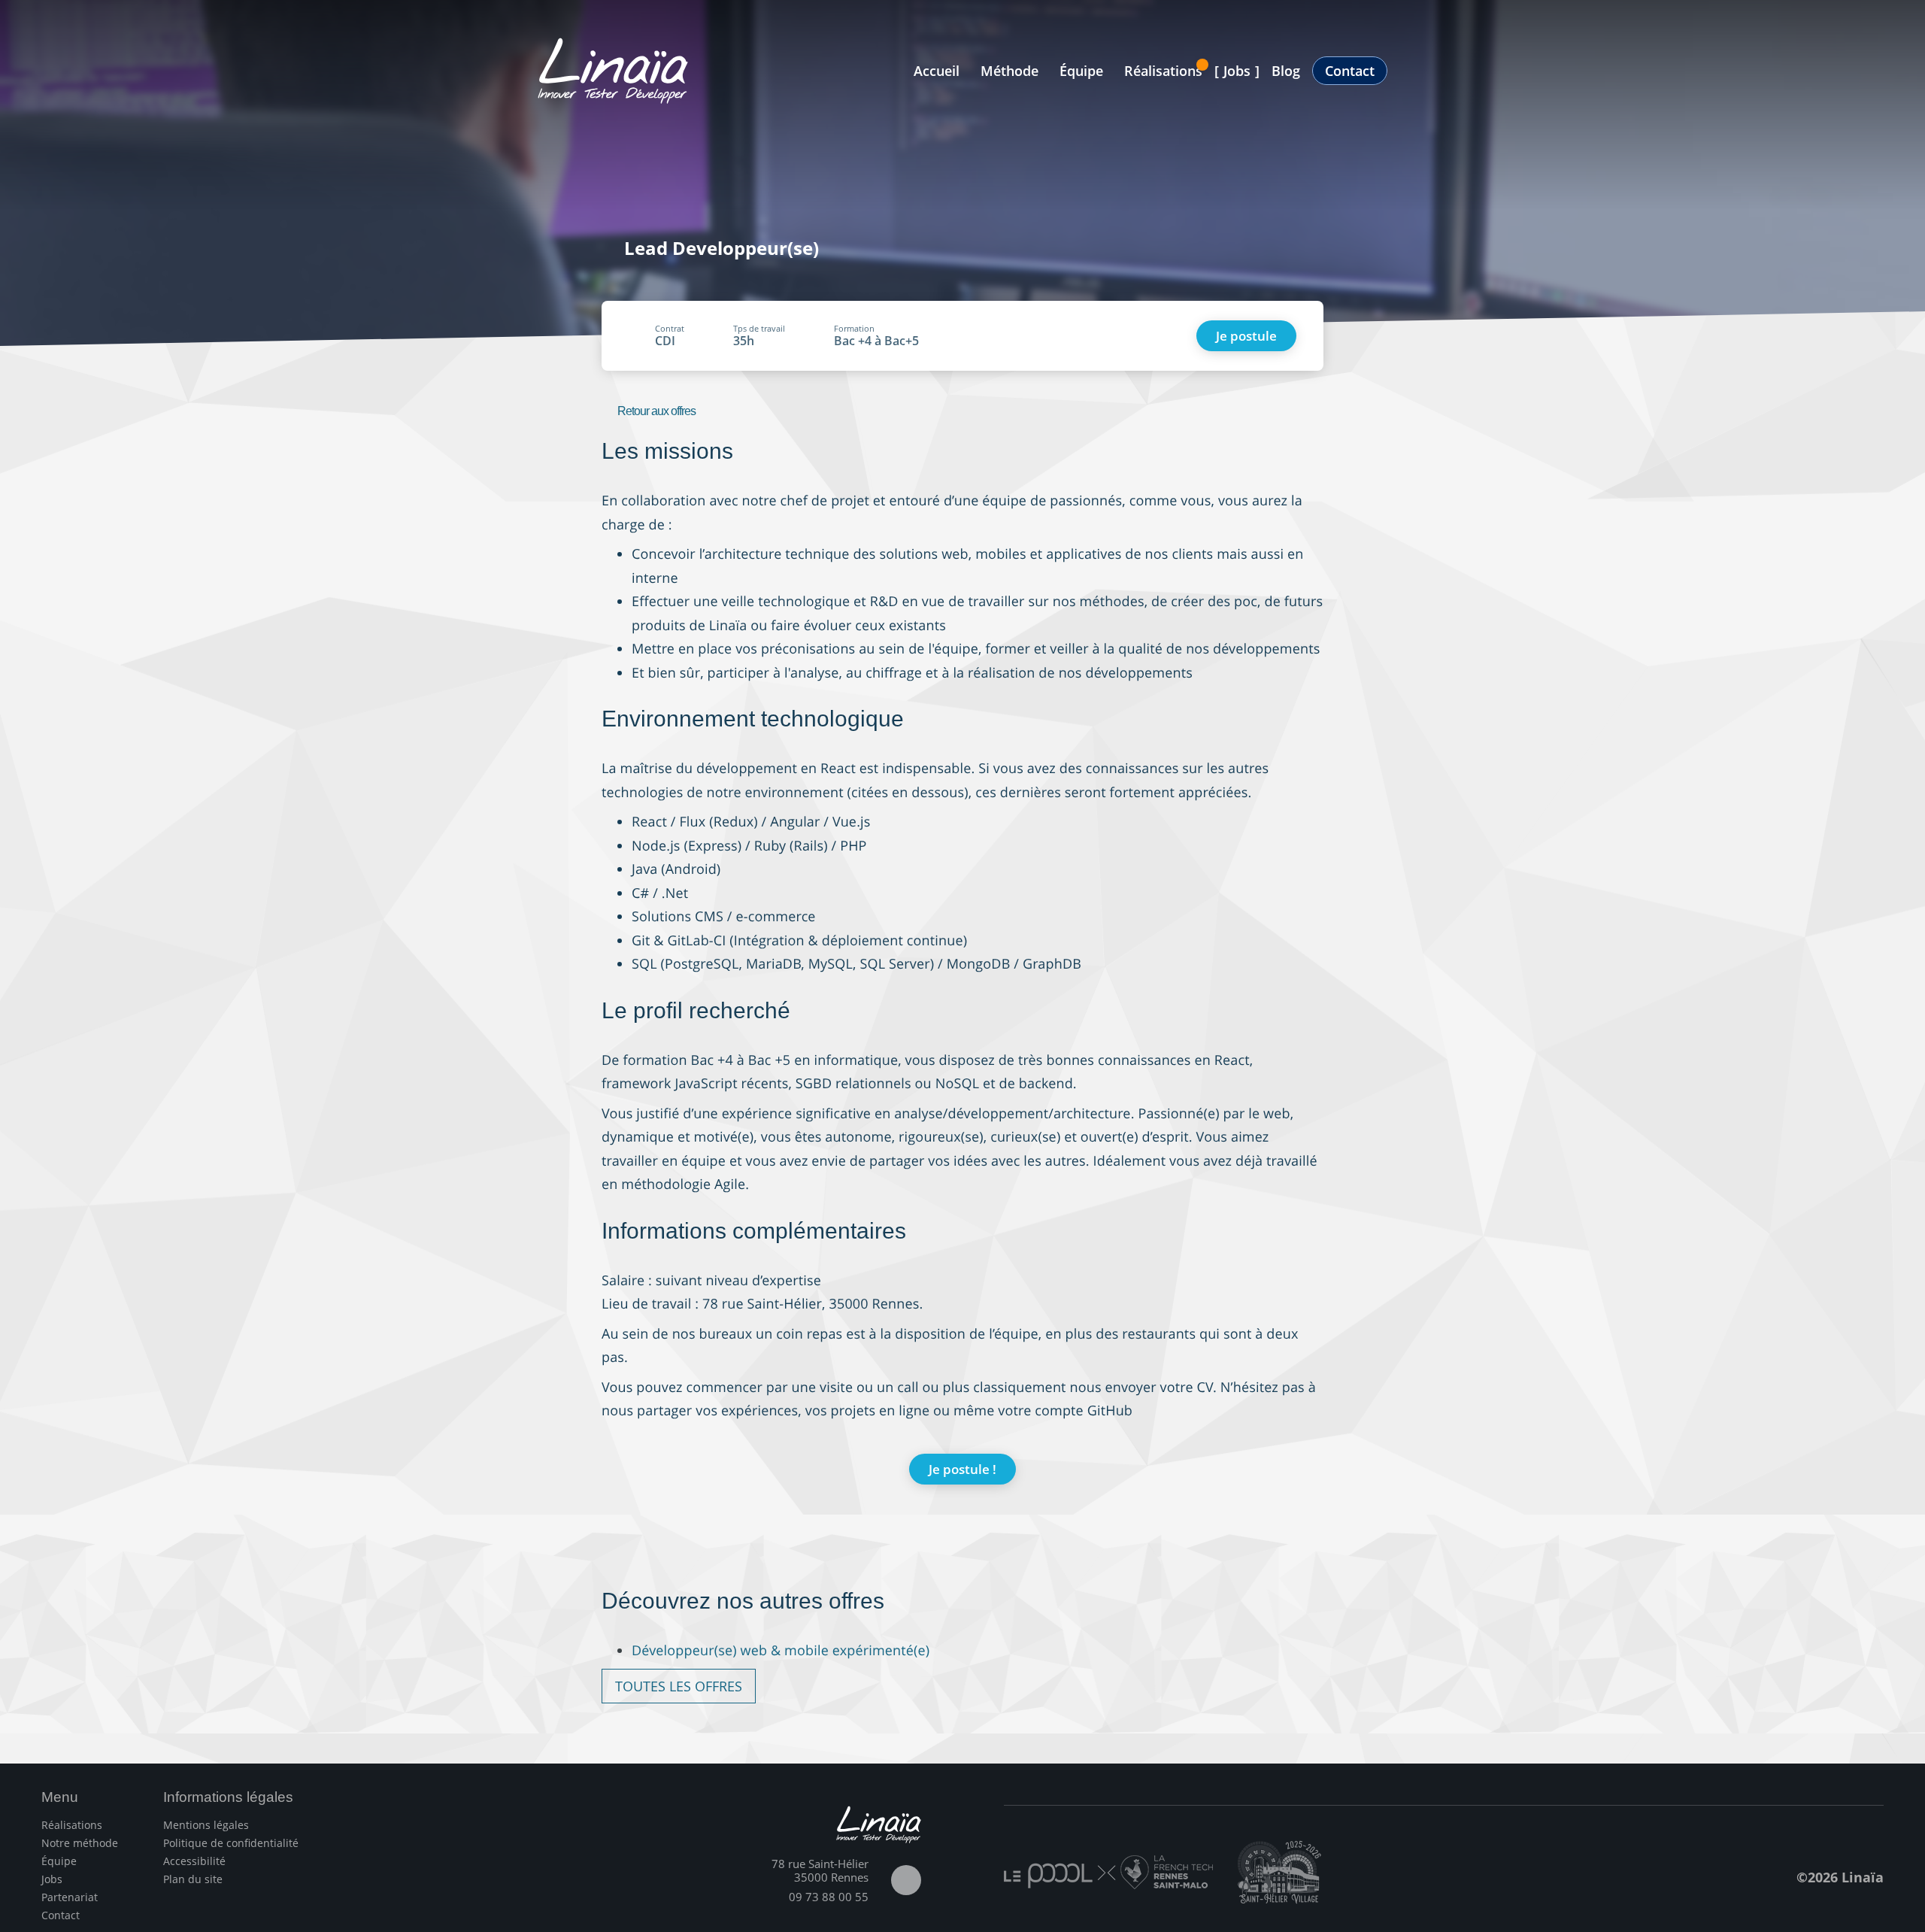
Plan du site (193, 1879)
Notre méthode (80, 1843)
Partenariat (70, 1897)
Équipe (1081, 71)
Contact (1350, 71)
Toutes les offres (679, 1686)
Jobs (1237, 71)
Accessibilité (194, 1861)
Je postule (1246, 336)
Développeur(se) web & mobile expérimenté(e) (781, 1651)
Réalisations (1163, 71)
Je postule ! (962, 1469)
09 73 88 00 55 (829, 1897)
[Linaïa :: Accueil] (613, 71)
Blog (1286, 71)
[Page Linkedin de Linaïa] (906, 1880)
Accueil (937, 71)
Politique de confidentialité (231, 1843)
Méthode (1009, 71)
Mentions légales (206, 1825)
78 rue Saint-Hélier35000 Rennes (820, 1870)
